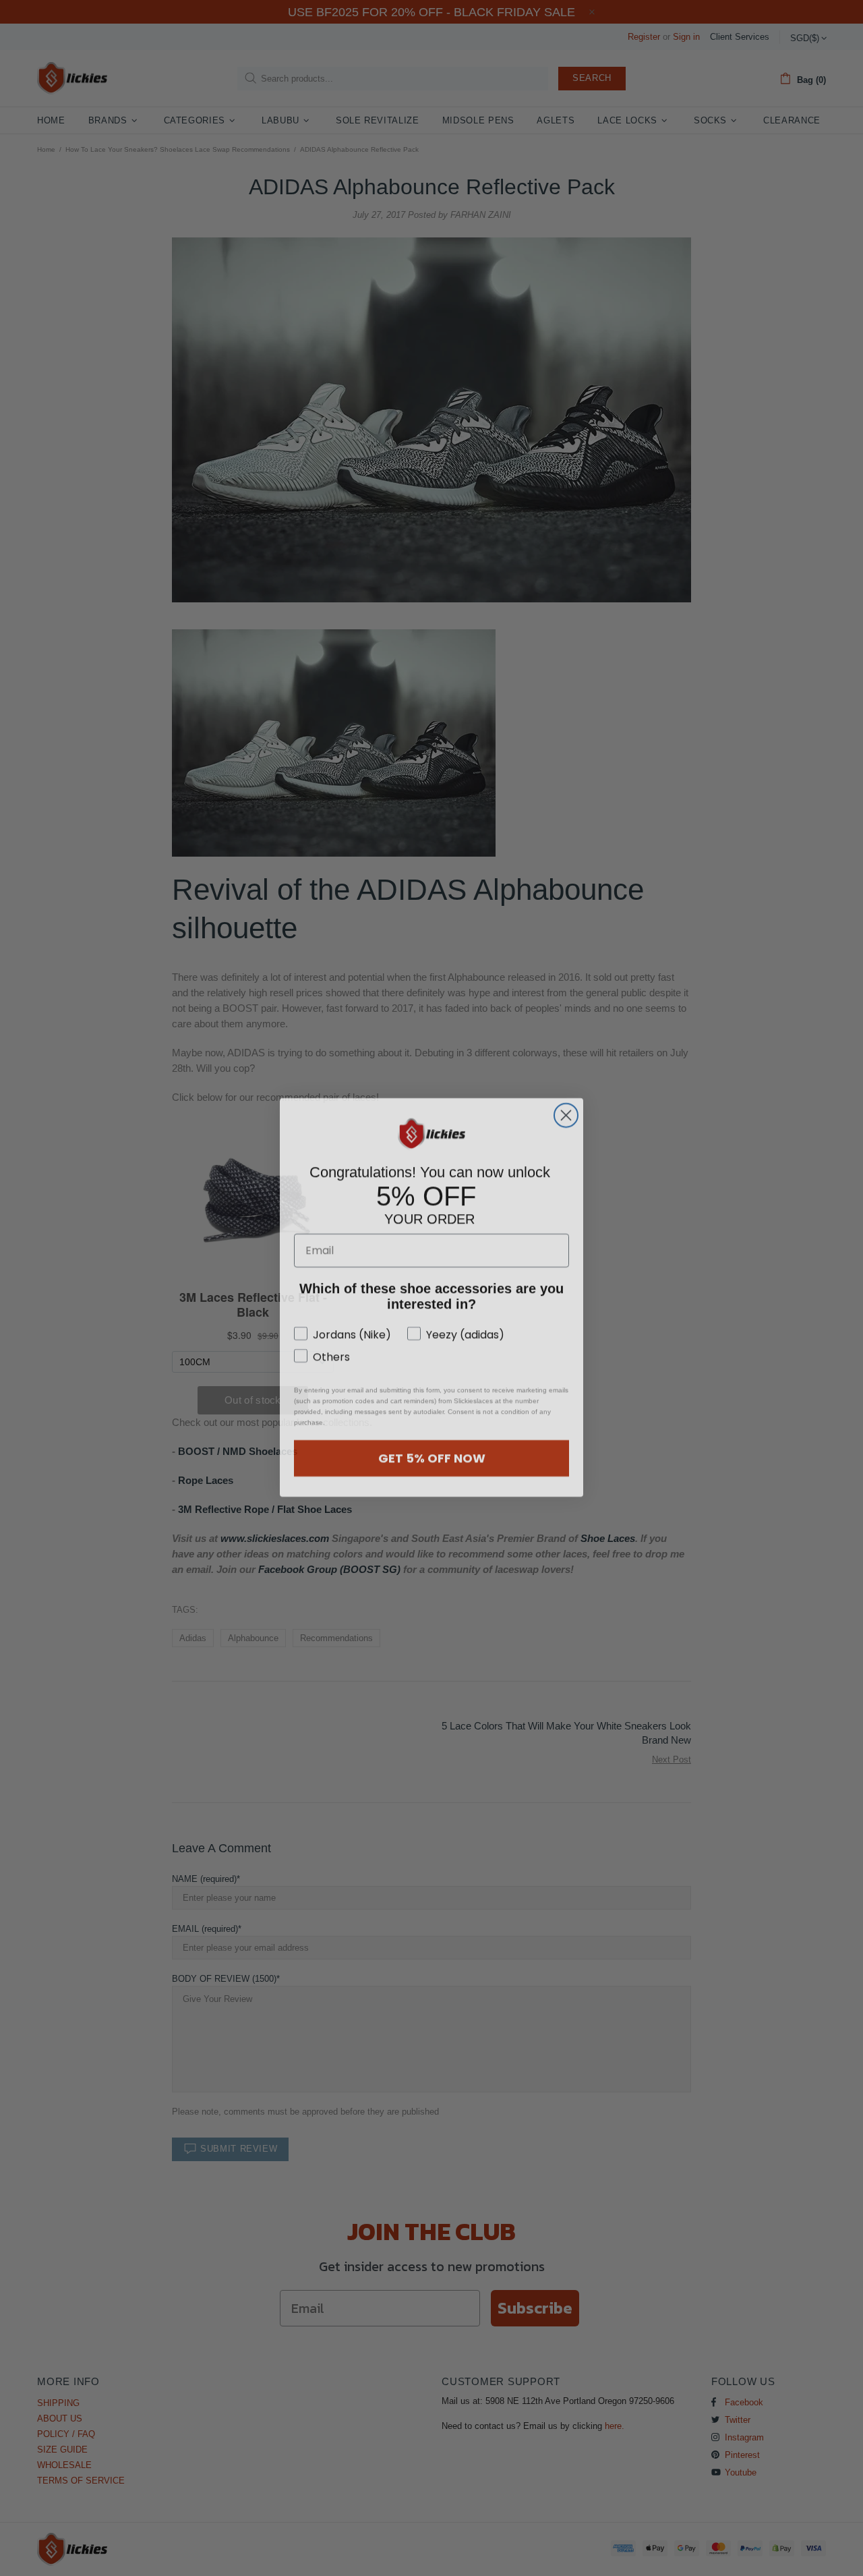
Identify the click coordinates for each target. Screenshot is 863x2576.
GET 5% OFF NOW (432, 1449)
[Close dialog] (566, 1106)
